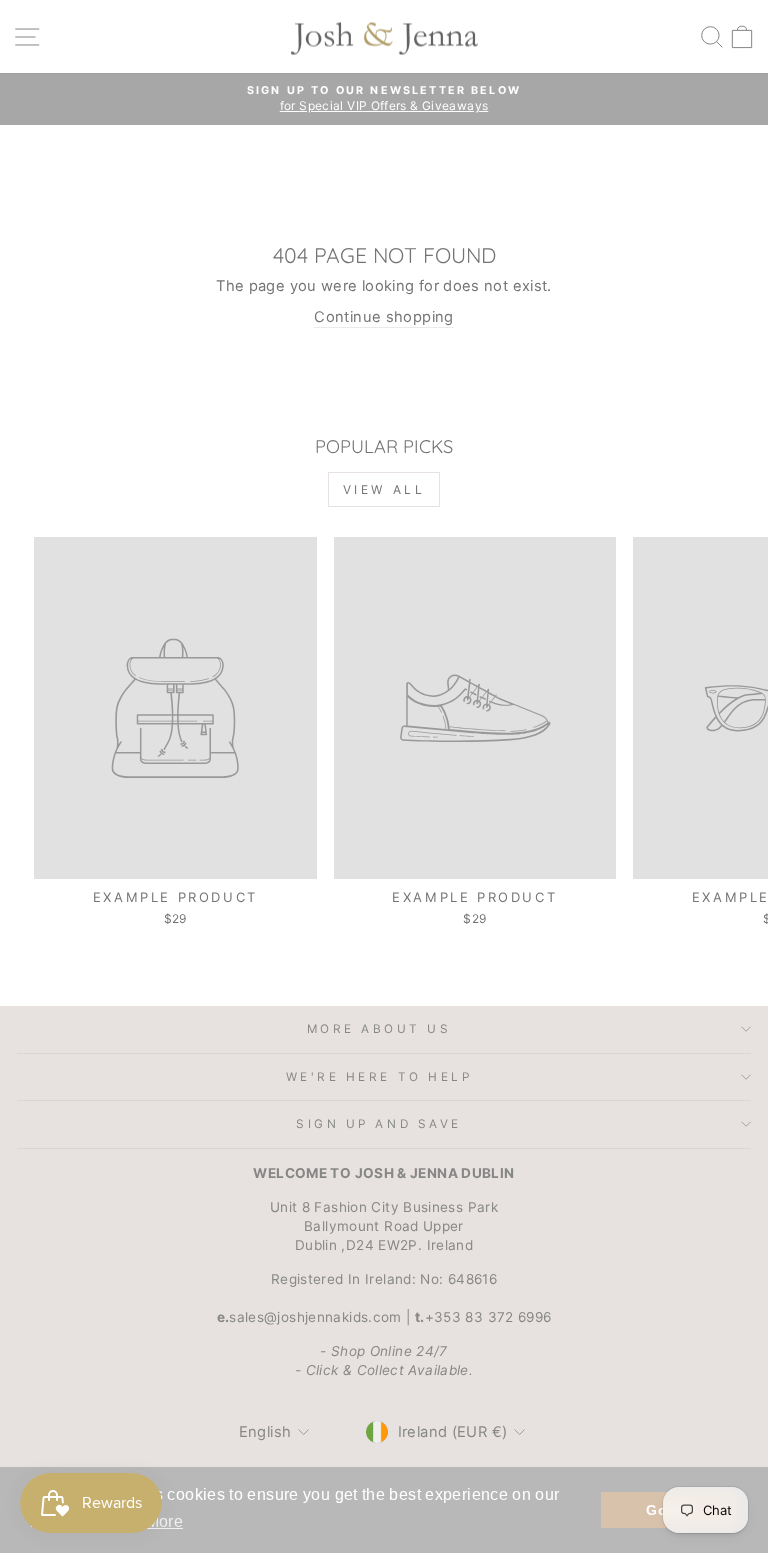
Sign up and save (379, 1124)
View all (384, 489)
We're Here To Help (379, 1077)
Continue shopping (383, 317)
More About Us (379, 1029)
